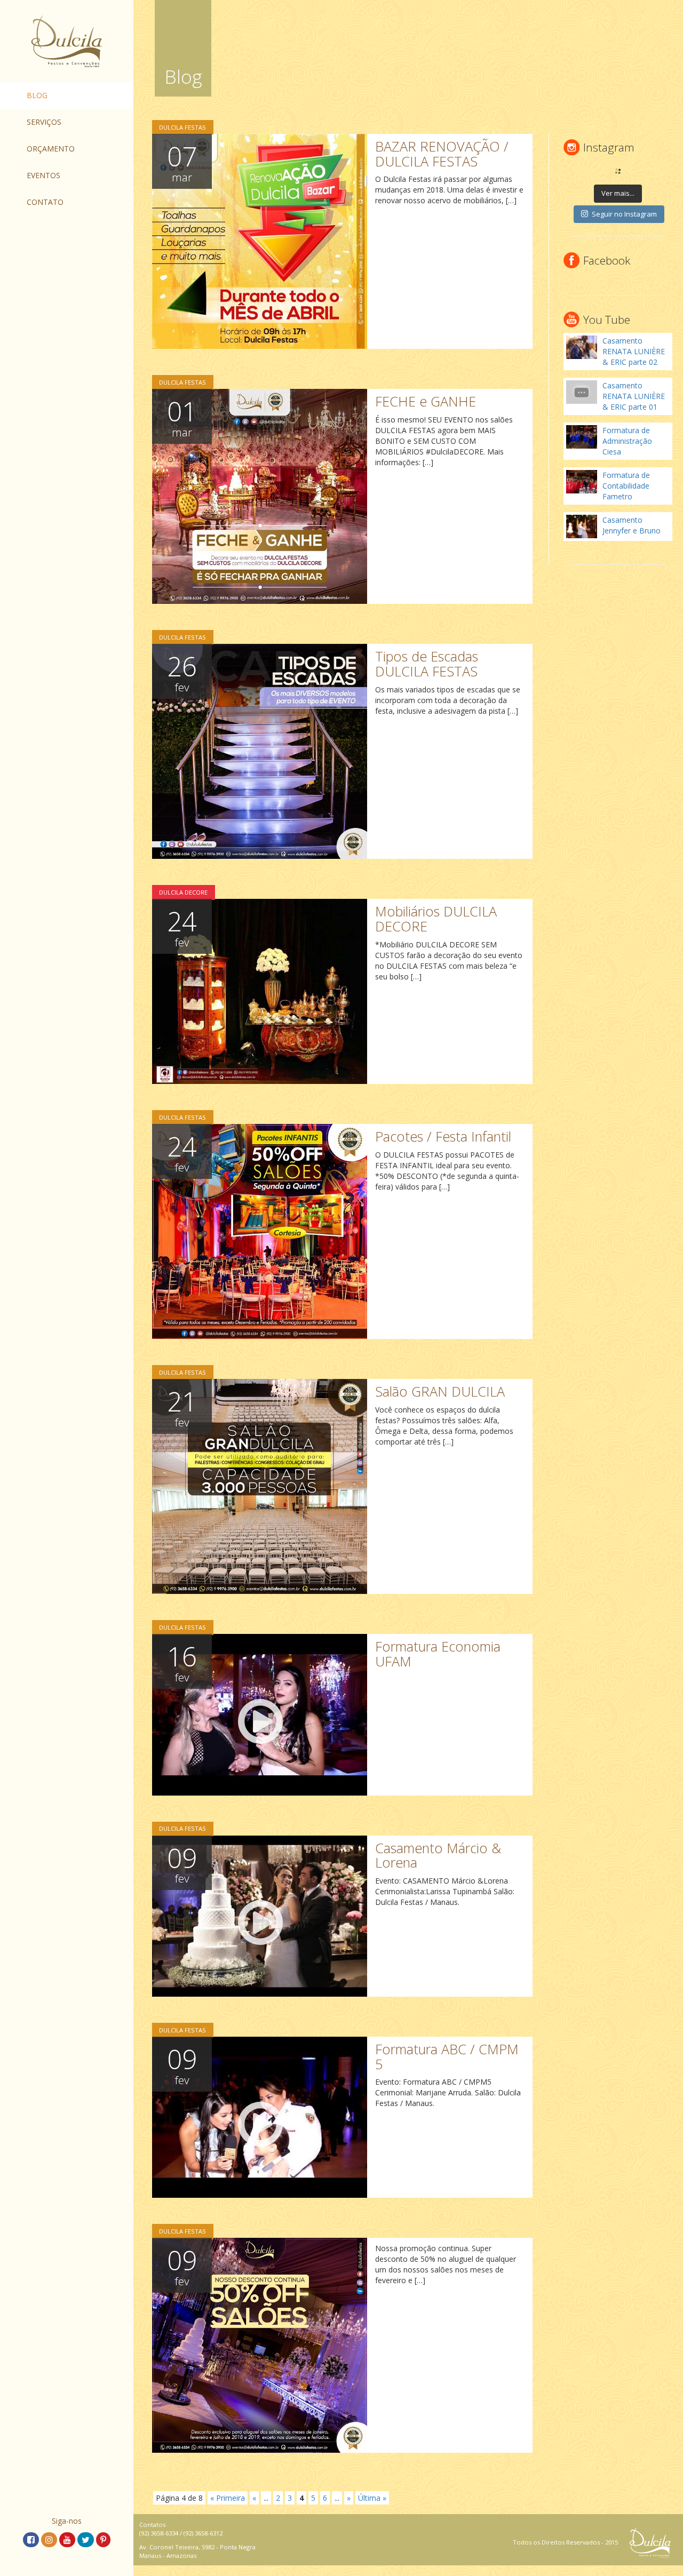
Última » (372, 2498)
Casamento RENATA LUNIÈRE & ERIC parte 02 (634, 351)
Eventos (43, 175)
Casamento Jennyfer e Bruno (632, 525)
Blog (37, 95)
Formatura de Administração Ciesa (627, 441)
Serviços (44, 122)
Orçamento (51, 149)
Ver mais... (618, 193)
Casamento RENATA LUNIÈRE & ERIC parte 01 (634, 396)
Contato (45, 202)
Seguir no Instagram (624, 214)
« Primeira (228, 2498)
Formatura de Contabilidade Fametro (626, 486)
